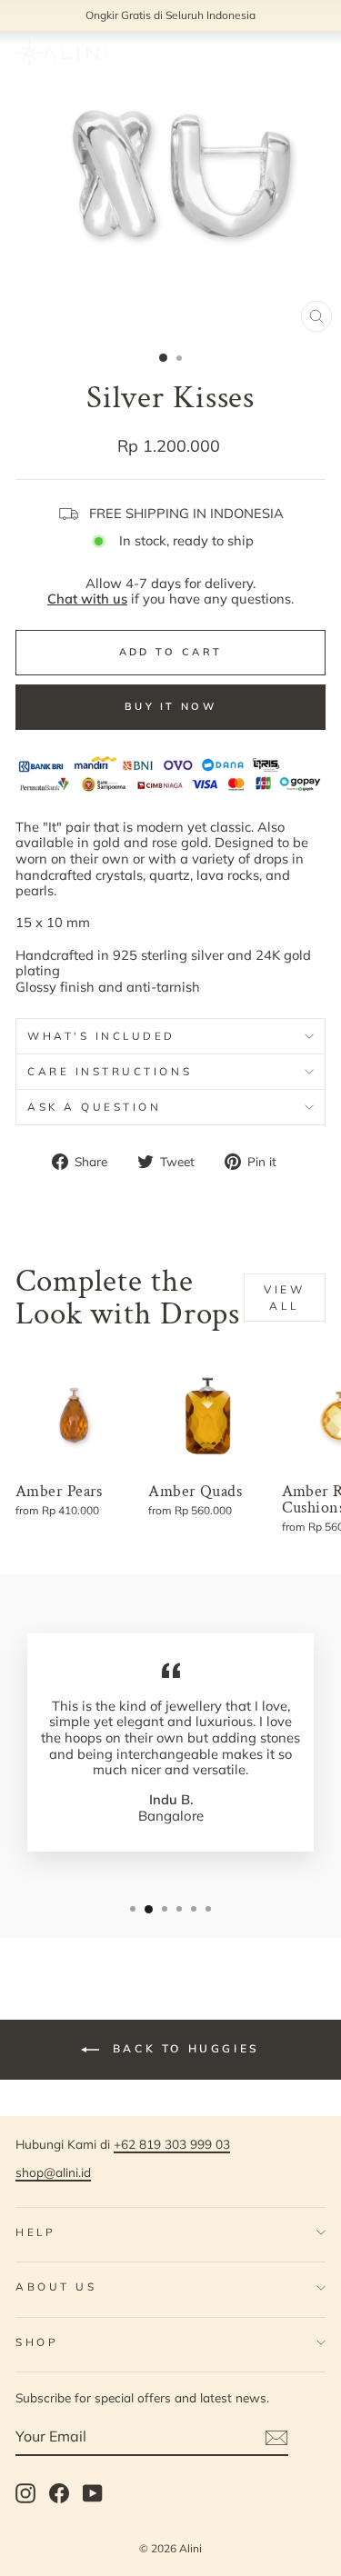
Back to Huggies (183, 2048)
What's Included (101, 1036)
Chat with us (87, 599)
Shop (37, 2342)
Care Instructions (110, 1071)
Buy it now (170, 706)
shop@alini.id (53, 2172)
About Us (56, 2286)
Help (35, 2232)
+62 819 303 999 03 (172, 2144)
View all (284, 1297)
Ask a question (94, 1107)
